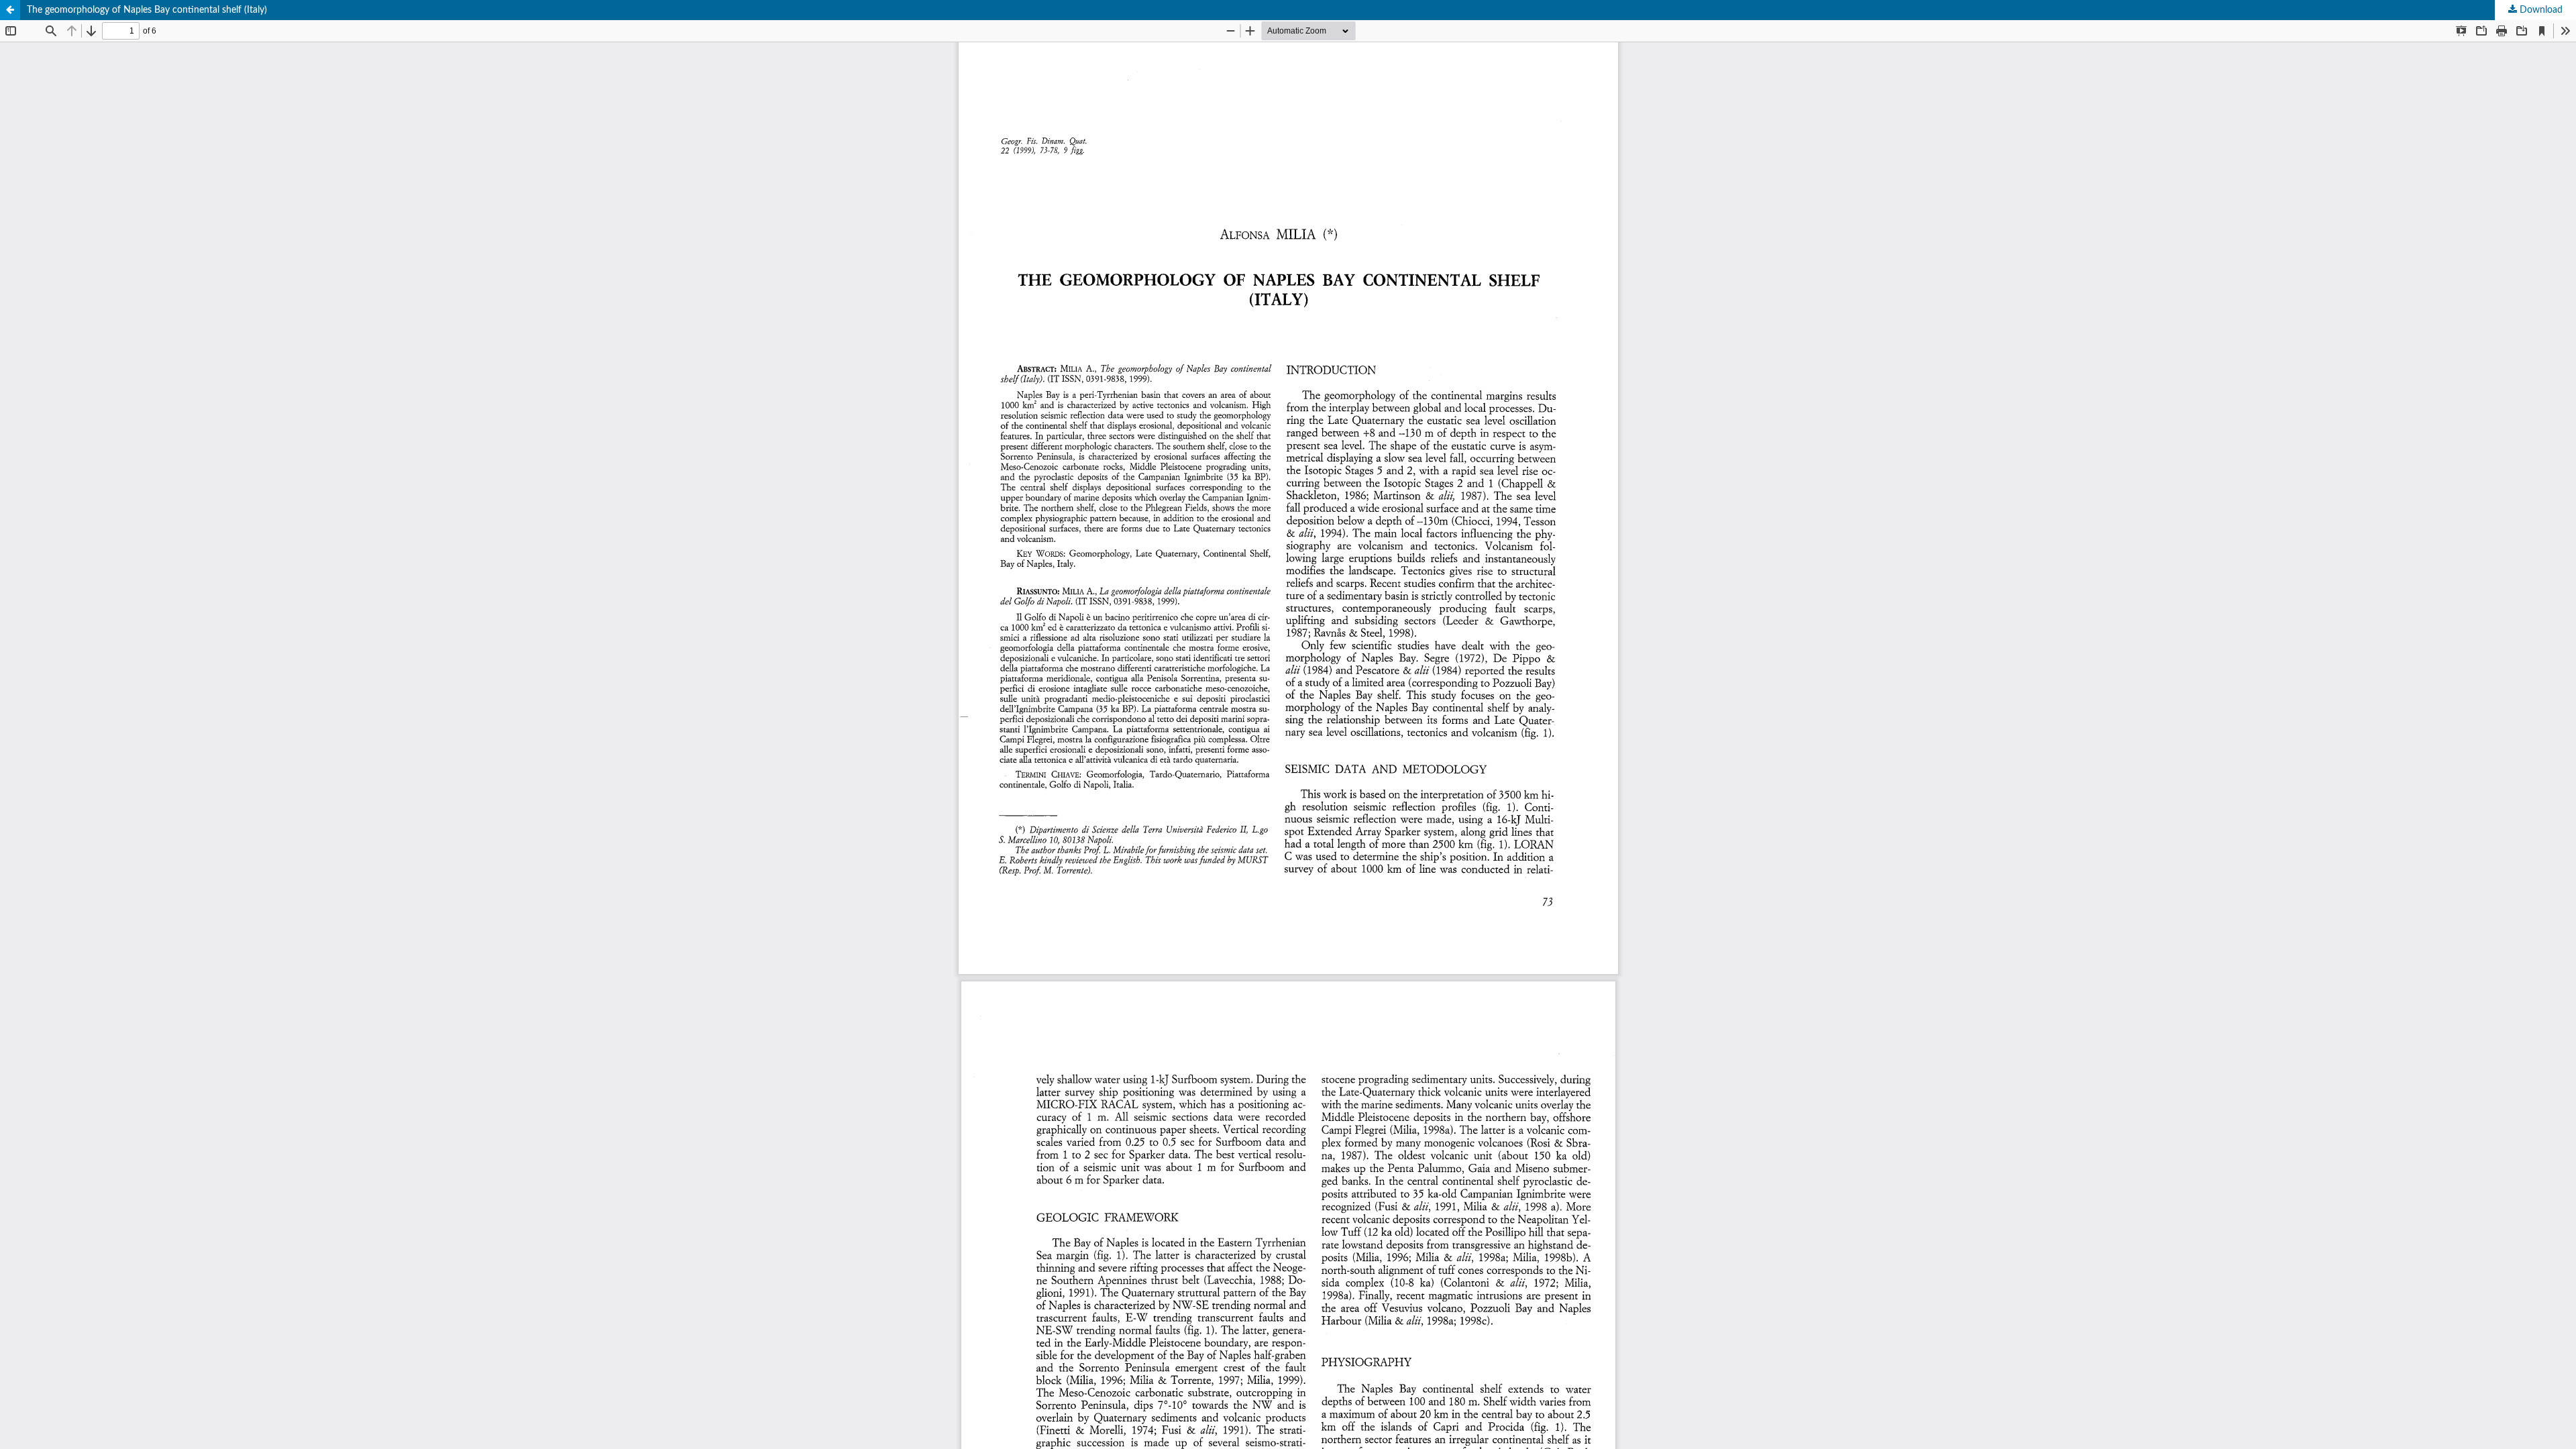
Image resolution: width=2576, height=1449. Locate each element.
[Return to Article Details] (10, 10)
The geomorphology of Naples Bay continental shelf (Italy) (147, 10)
